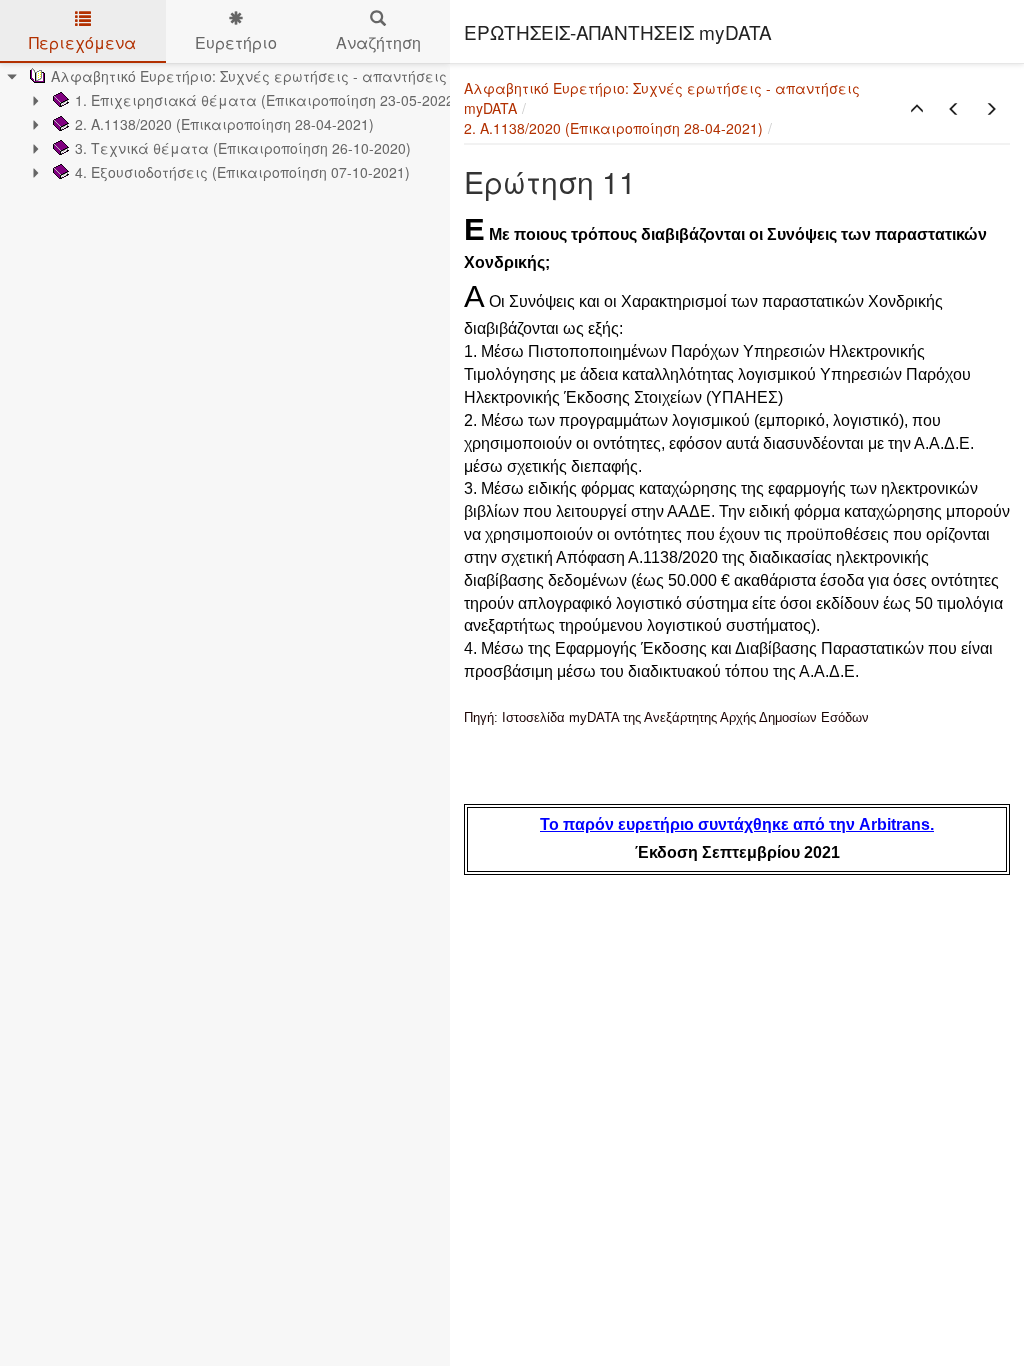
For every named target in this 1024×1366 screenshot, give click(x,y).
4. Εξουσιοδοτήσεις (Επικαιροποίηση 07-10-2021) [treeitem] (242, 172)
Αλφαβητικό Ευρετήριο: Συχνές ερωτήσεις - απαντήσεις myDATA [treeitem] (277, 76)
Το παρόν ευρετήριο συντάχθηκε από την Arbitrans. (737, 824)
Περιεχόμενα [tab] (82, 42)
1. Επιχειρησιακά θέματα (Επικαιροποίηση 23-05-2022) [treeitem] (267, 100)
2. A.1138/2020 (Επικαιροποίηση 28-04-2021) (613, 128)
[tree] (225, 124)
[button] (917, 109)
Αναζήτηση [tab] (378, 42)
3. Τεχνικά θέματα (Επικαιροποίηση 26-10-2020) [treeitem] (243, 148)
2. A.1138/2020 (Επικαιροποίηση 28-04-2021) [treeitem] (224, 124)
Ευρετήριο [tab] (236, 42)
